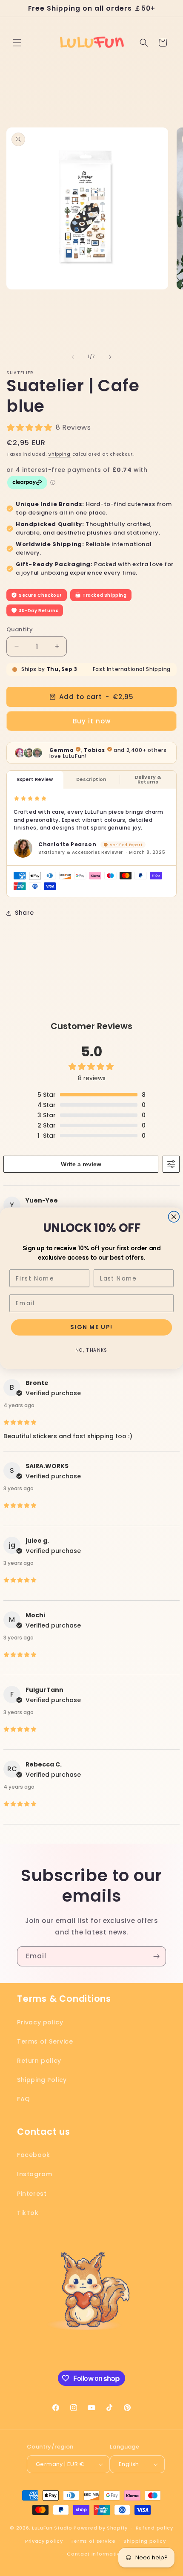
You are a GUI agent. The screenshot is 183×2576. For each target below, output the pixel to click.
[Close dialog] (174, 1217)
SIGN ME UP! (91, 1327)
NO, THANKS (91, 1350)
